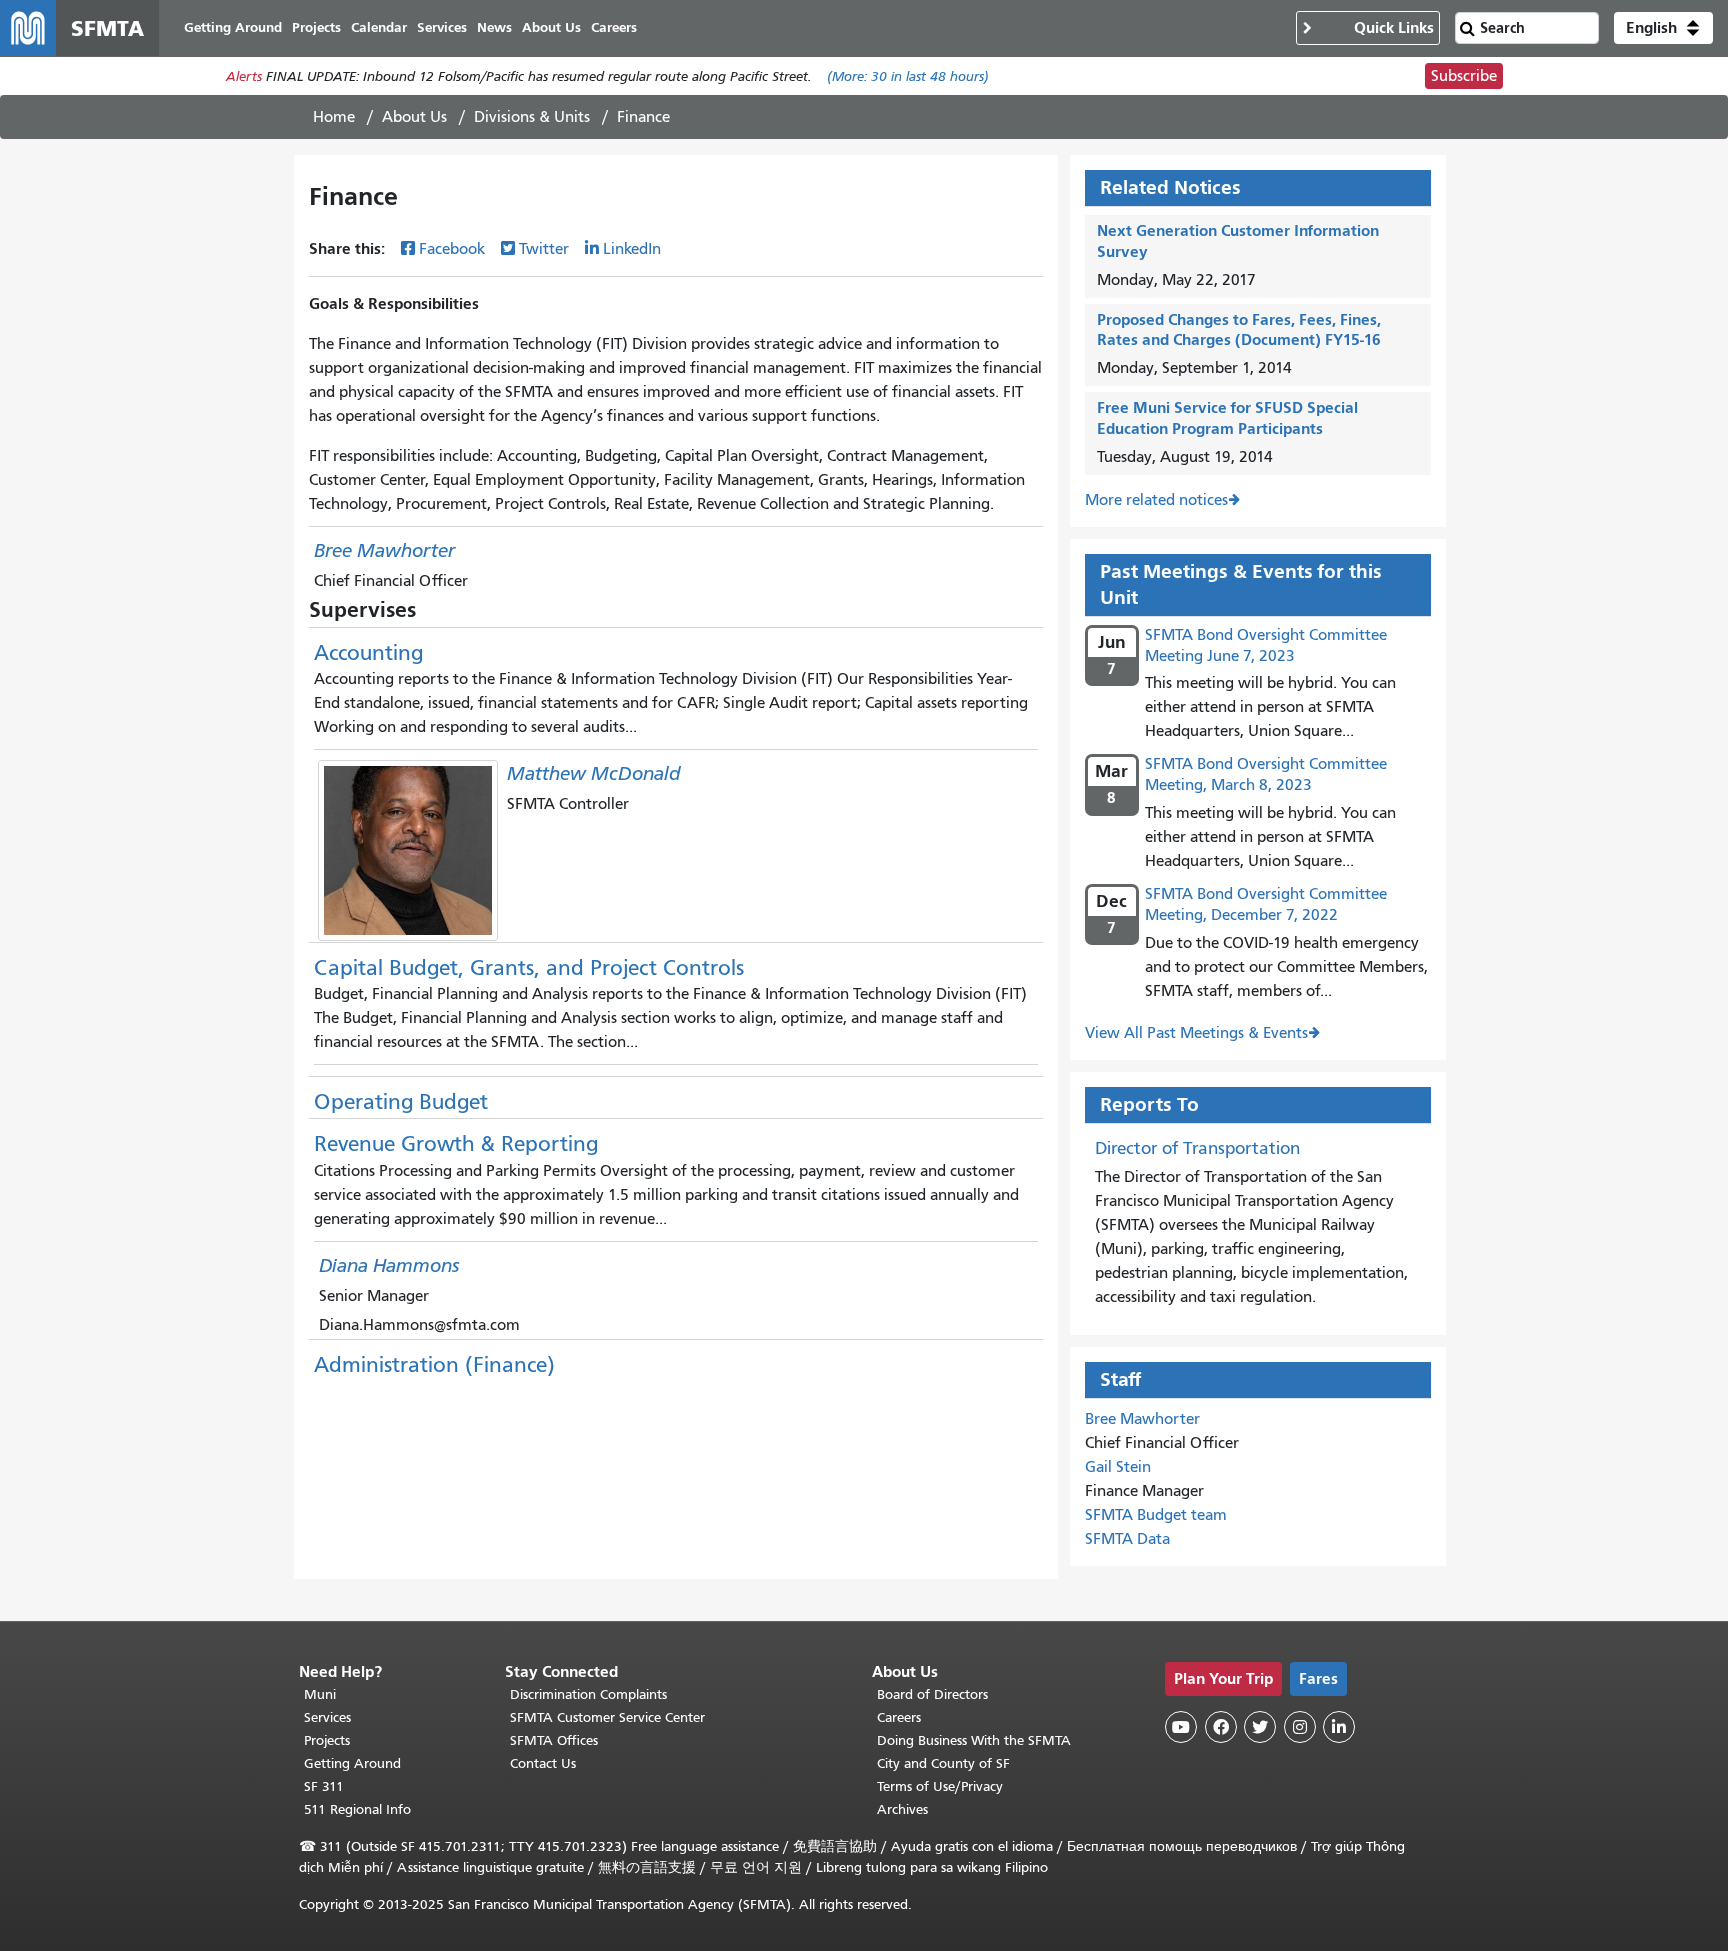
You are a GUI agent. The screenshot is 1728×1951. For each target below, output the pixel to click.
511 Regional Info (357, 1809)
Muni (320, 1694)
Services (327, 1717)
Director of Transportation (1197, 1148)
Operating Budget (401, 1102)
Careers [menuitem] (614, 27)
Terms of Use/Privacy (940, 1786)
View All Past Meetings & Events (1196, 1033)
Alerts (244, 76)
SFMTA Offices (554, 1740)
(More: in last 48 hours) (908, 76)
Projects (327, 1740)
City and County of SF (943, 1763)
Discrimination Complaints (588, 1694)
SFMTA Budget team (1156, 1515)
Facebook (452, 249)
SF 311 (324, 1786)
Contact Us (543, 1763)
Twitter (544, 249)
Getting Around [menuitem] (233, 27)
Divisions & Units (532, 117)
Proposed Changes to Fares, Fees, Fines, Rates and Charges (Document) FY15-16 (1239, 330)
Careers (899, 1717)
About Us (414, 117)
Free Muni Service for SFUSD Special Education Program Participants (1227, 418)
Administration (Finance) (434, 1365)
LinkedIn (632, 249)
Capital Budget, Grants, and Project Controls (529, 968)
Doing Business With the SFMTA (974, 1740)
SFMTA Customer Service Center (607, 1717)
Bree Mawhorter (384, 550)
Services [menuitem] (442, 27)
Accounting (368, 653)
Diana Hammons (389, 1265)
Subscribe (1464, 76)
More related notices (1156, 500)
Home (334, 117)
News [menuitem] (494, 27)
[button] (1663, 28)
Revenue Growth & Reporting (456, 1144)
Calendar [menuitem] (379, 27)
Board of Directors (932, 1694)
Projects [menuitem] (316, 27)
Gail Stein (1118, 1467)
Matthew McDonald (594, 773)
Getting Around (352, 1763)
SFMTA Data (1127, 1539)
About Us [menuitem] (551, 27)
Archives (902, 1809)
